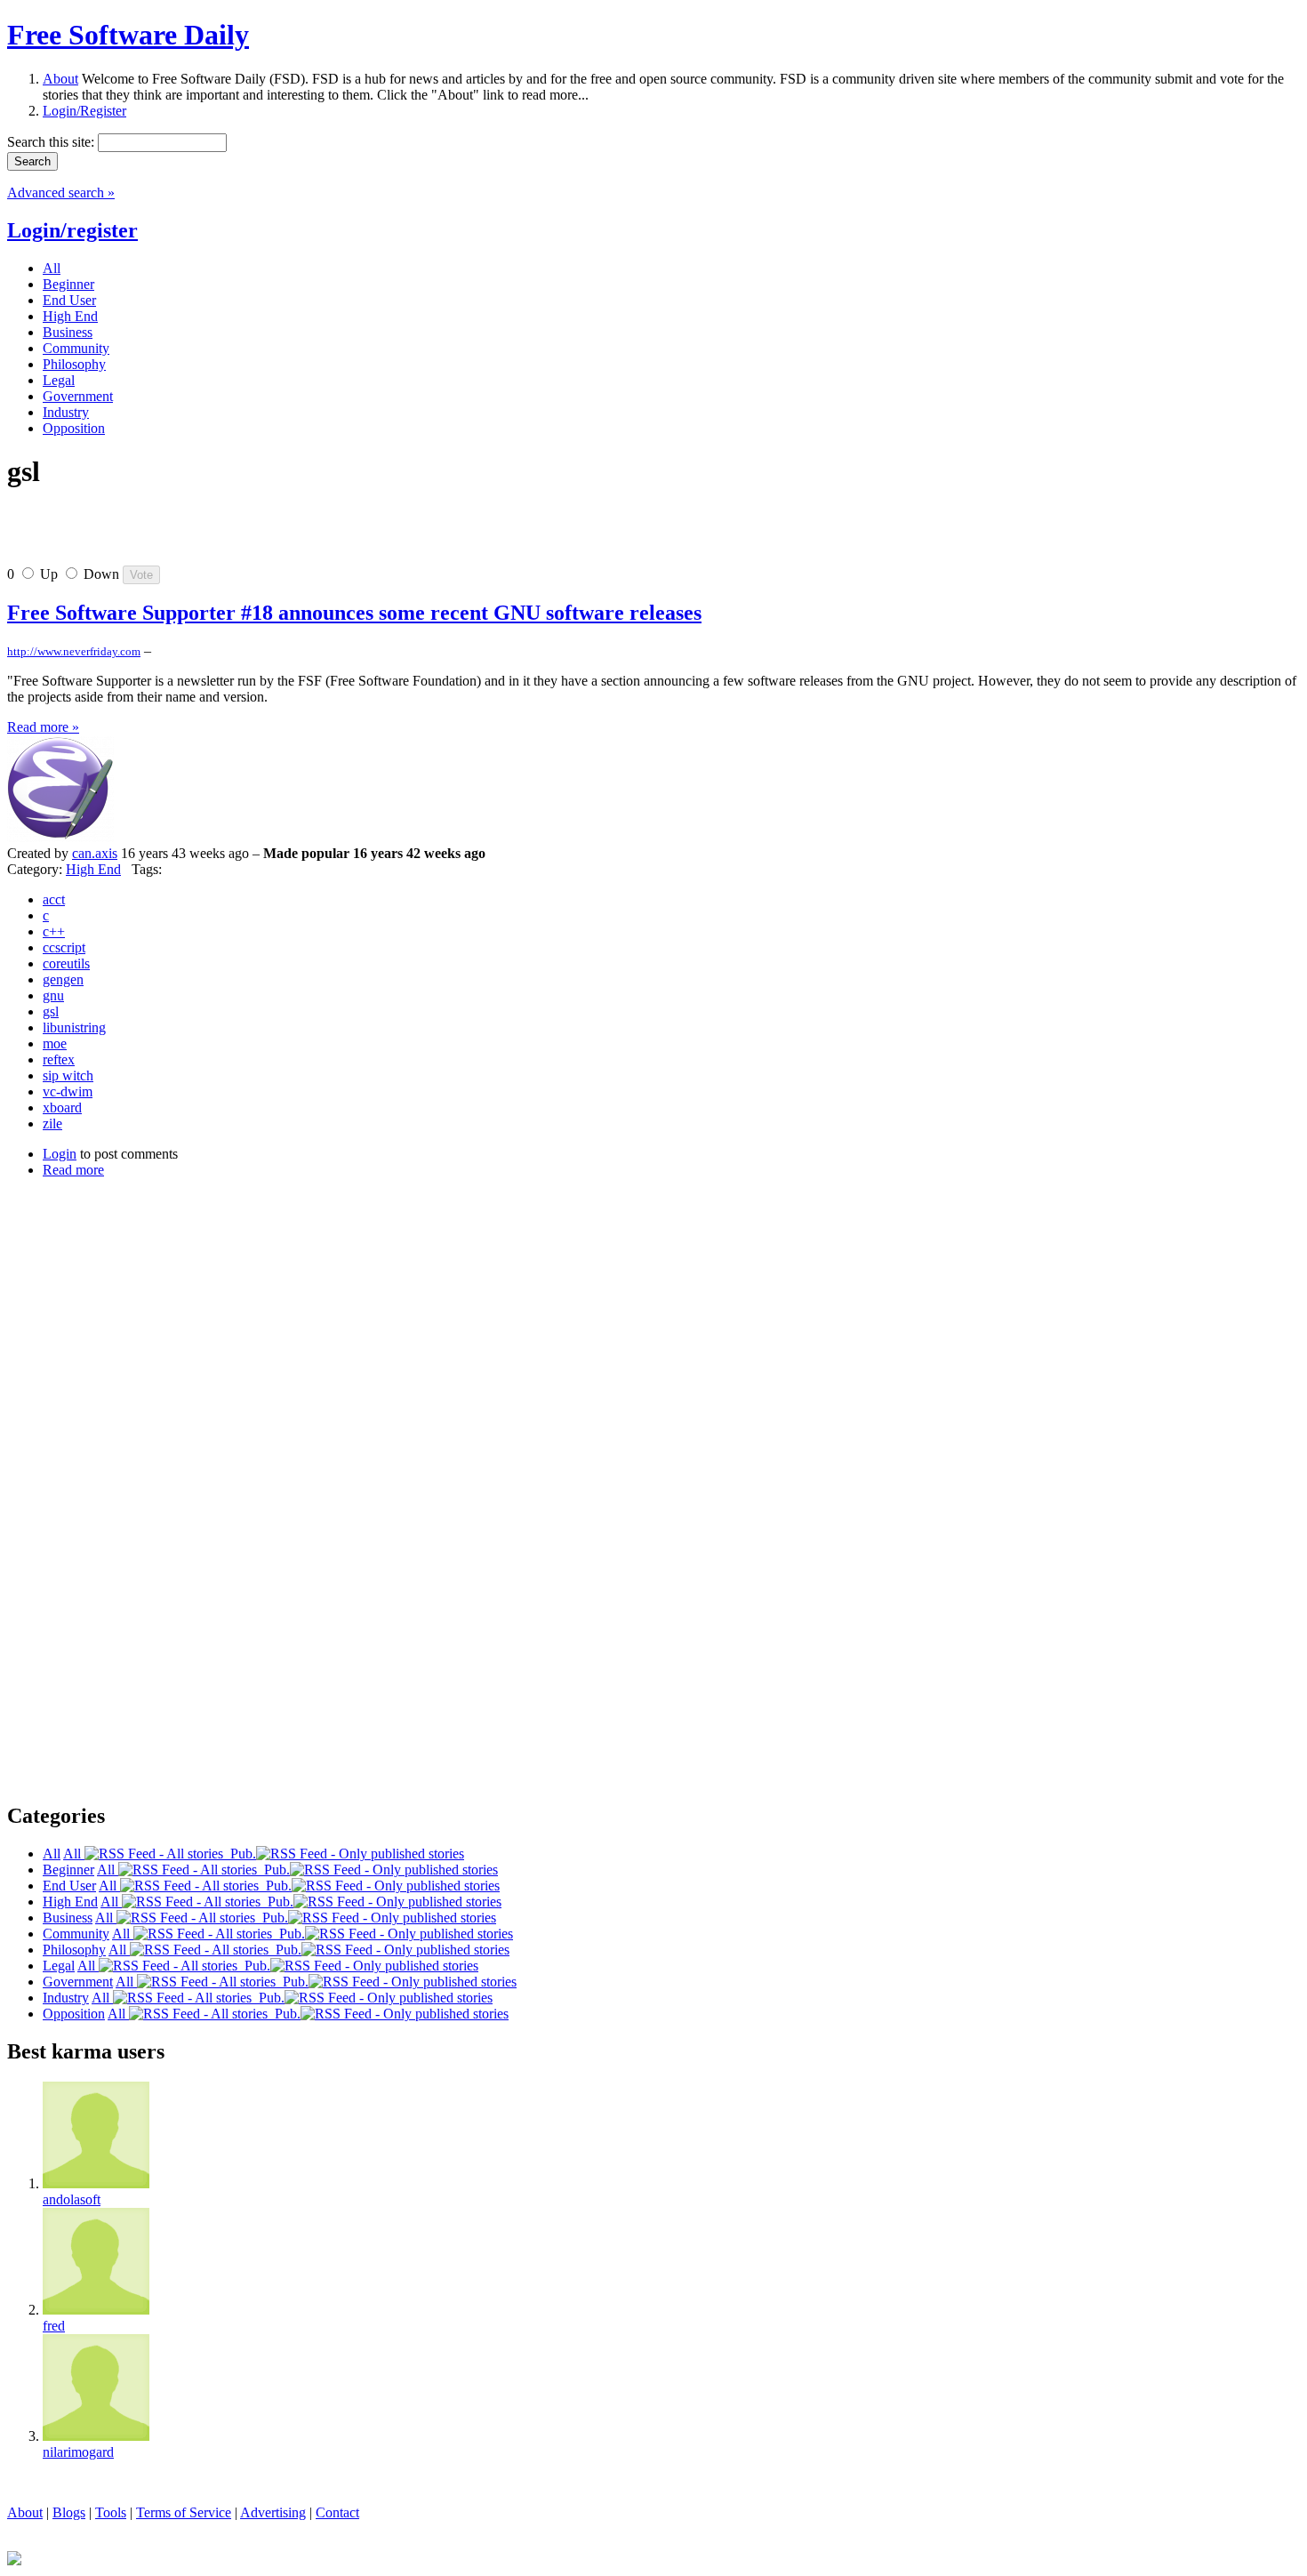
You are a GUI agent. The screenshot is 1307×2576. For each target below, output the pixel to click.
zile (52, 1123)
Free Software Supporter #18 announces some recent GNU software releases (354, 613)
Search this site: (52, 142)
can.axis (95, 853)
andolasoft (72, 2199)
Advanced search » (61, 193)
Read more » (43, 727)
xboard (62, 1107)
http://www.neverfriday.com (74, 651)
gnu (53, 995)
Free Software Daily (128, 35)
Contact (337, 2512)
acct (54, 899)
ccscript (64, 947)
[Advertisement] (215, 534)
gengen (63, 979)
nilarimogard (78, 2452)
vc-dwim (68, 1091)
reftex (59, 1059)
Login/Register (84, 111)
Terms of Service (184, 2512)
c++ (54, 931)
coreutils (66, 963)
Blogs (69, 2512)
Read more (73, 1170)
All (74, 1854)
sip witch (68, 1075)
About (60, 79)
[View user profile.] (60, 837)
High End (93, 869)
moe (55, 1043)
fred (54, 2326)
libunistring (74, 1027)
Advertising (273, 2512)
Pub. (240, 1854)
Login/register (72, 230)
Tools (111, 2512)
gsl (51, 1011)
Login (60, 1154)
